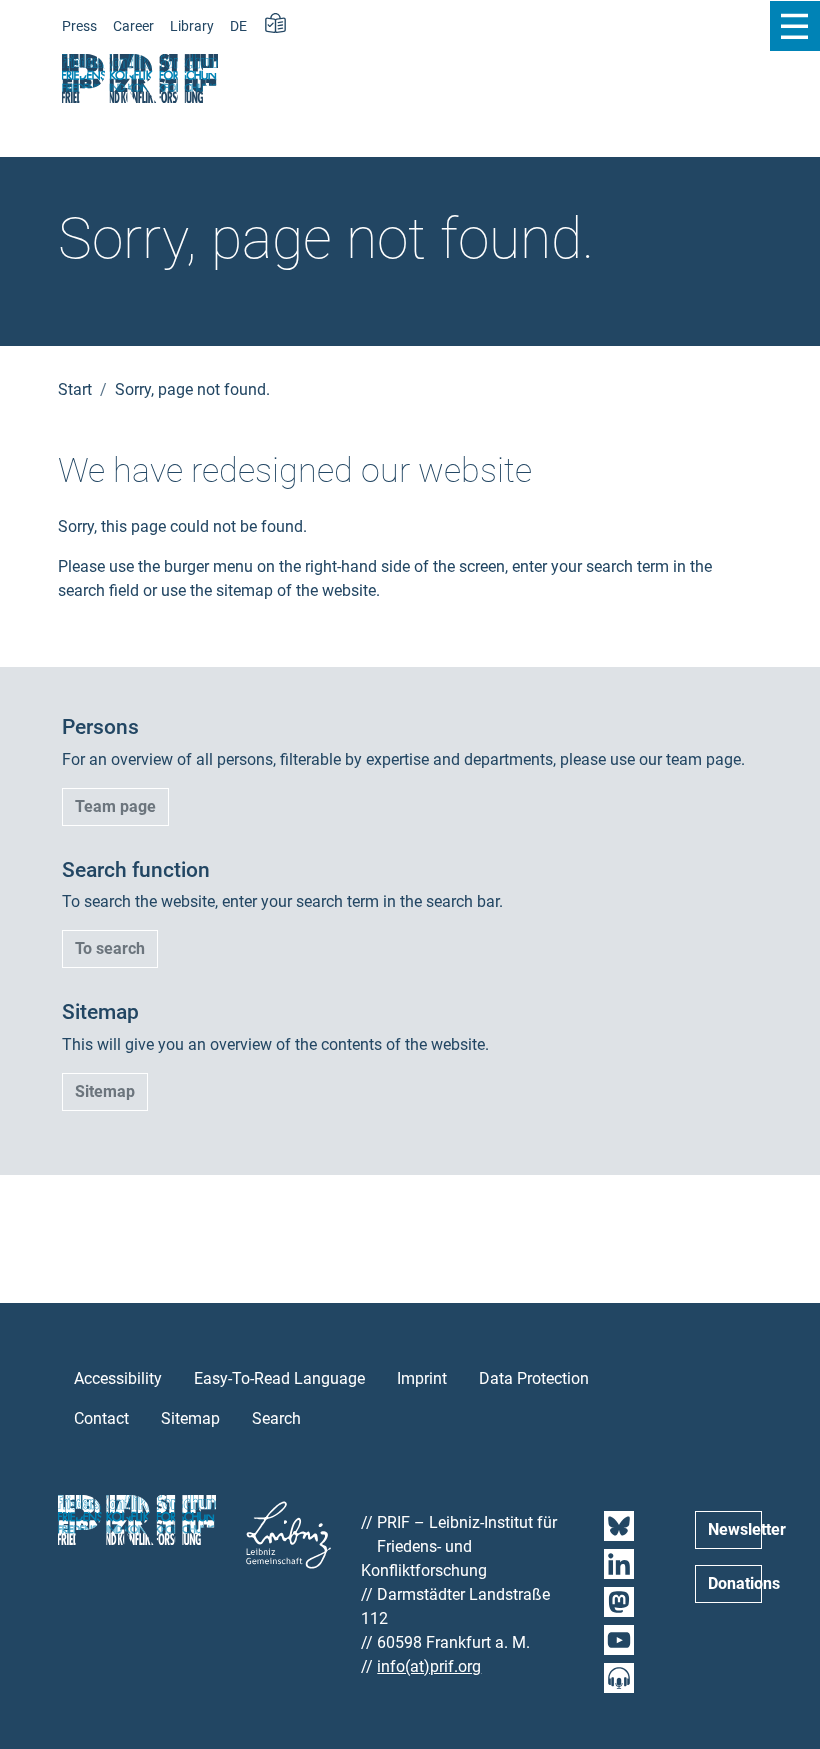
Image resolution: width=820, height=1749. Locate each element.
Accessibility (118, 1378)
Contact (101, 1418)
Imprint (422, 1378)
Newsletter (735, 1529)
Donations (735, 1583)
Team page (115, 806)
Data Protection (534, 1378)
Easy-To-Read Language (279, 1378)
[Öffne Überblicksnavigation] (794, 26)
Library (192, 26)
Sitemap (105, 1091)
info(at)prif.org (429, 1666)
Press (79, 26)
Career (133, 26)
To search (110, 948)
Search (276, 1418)
